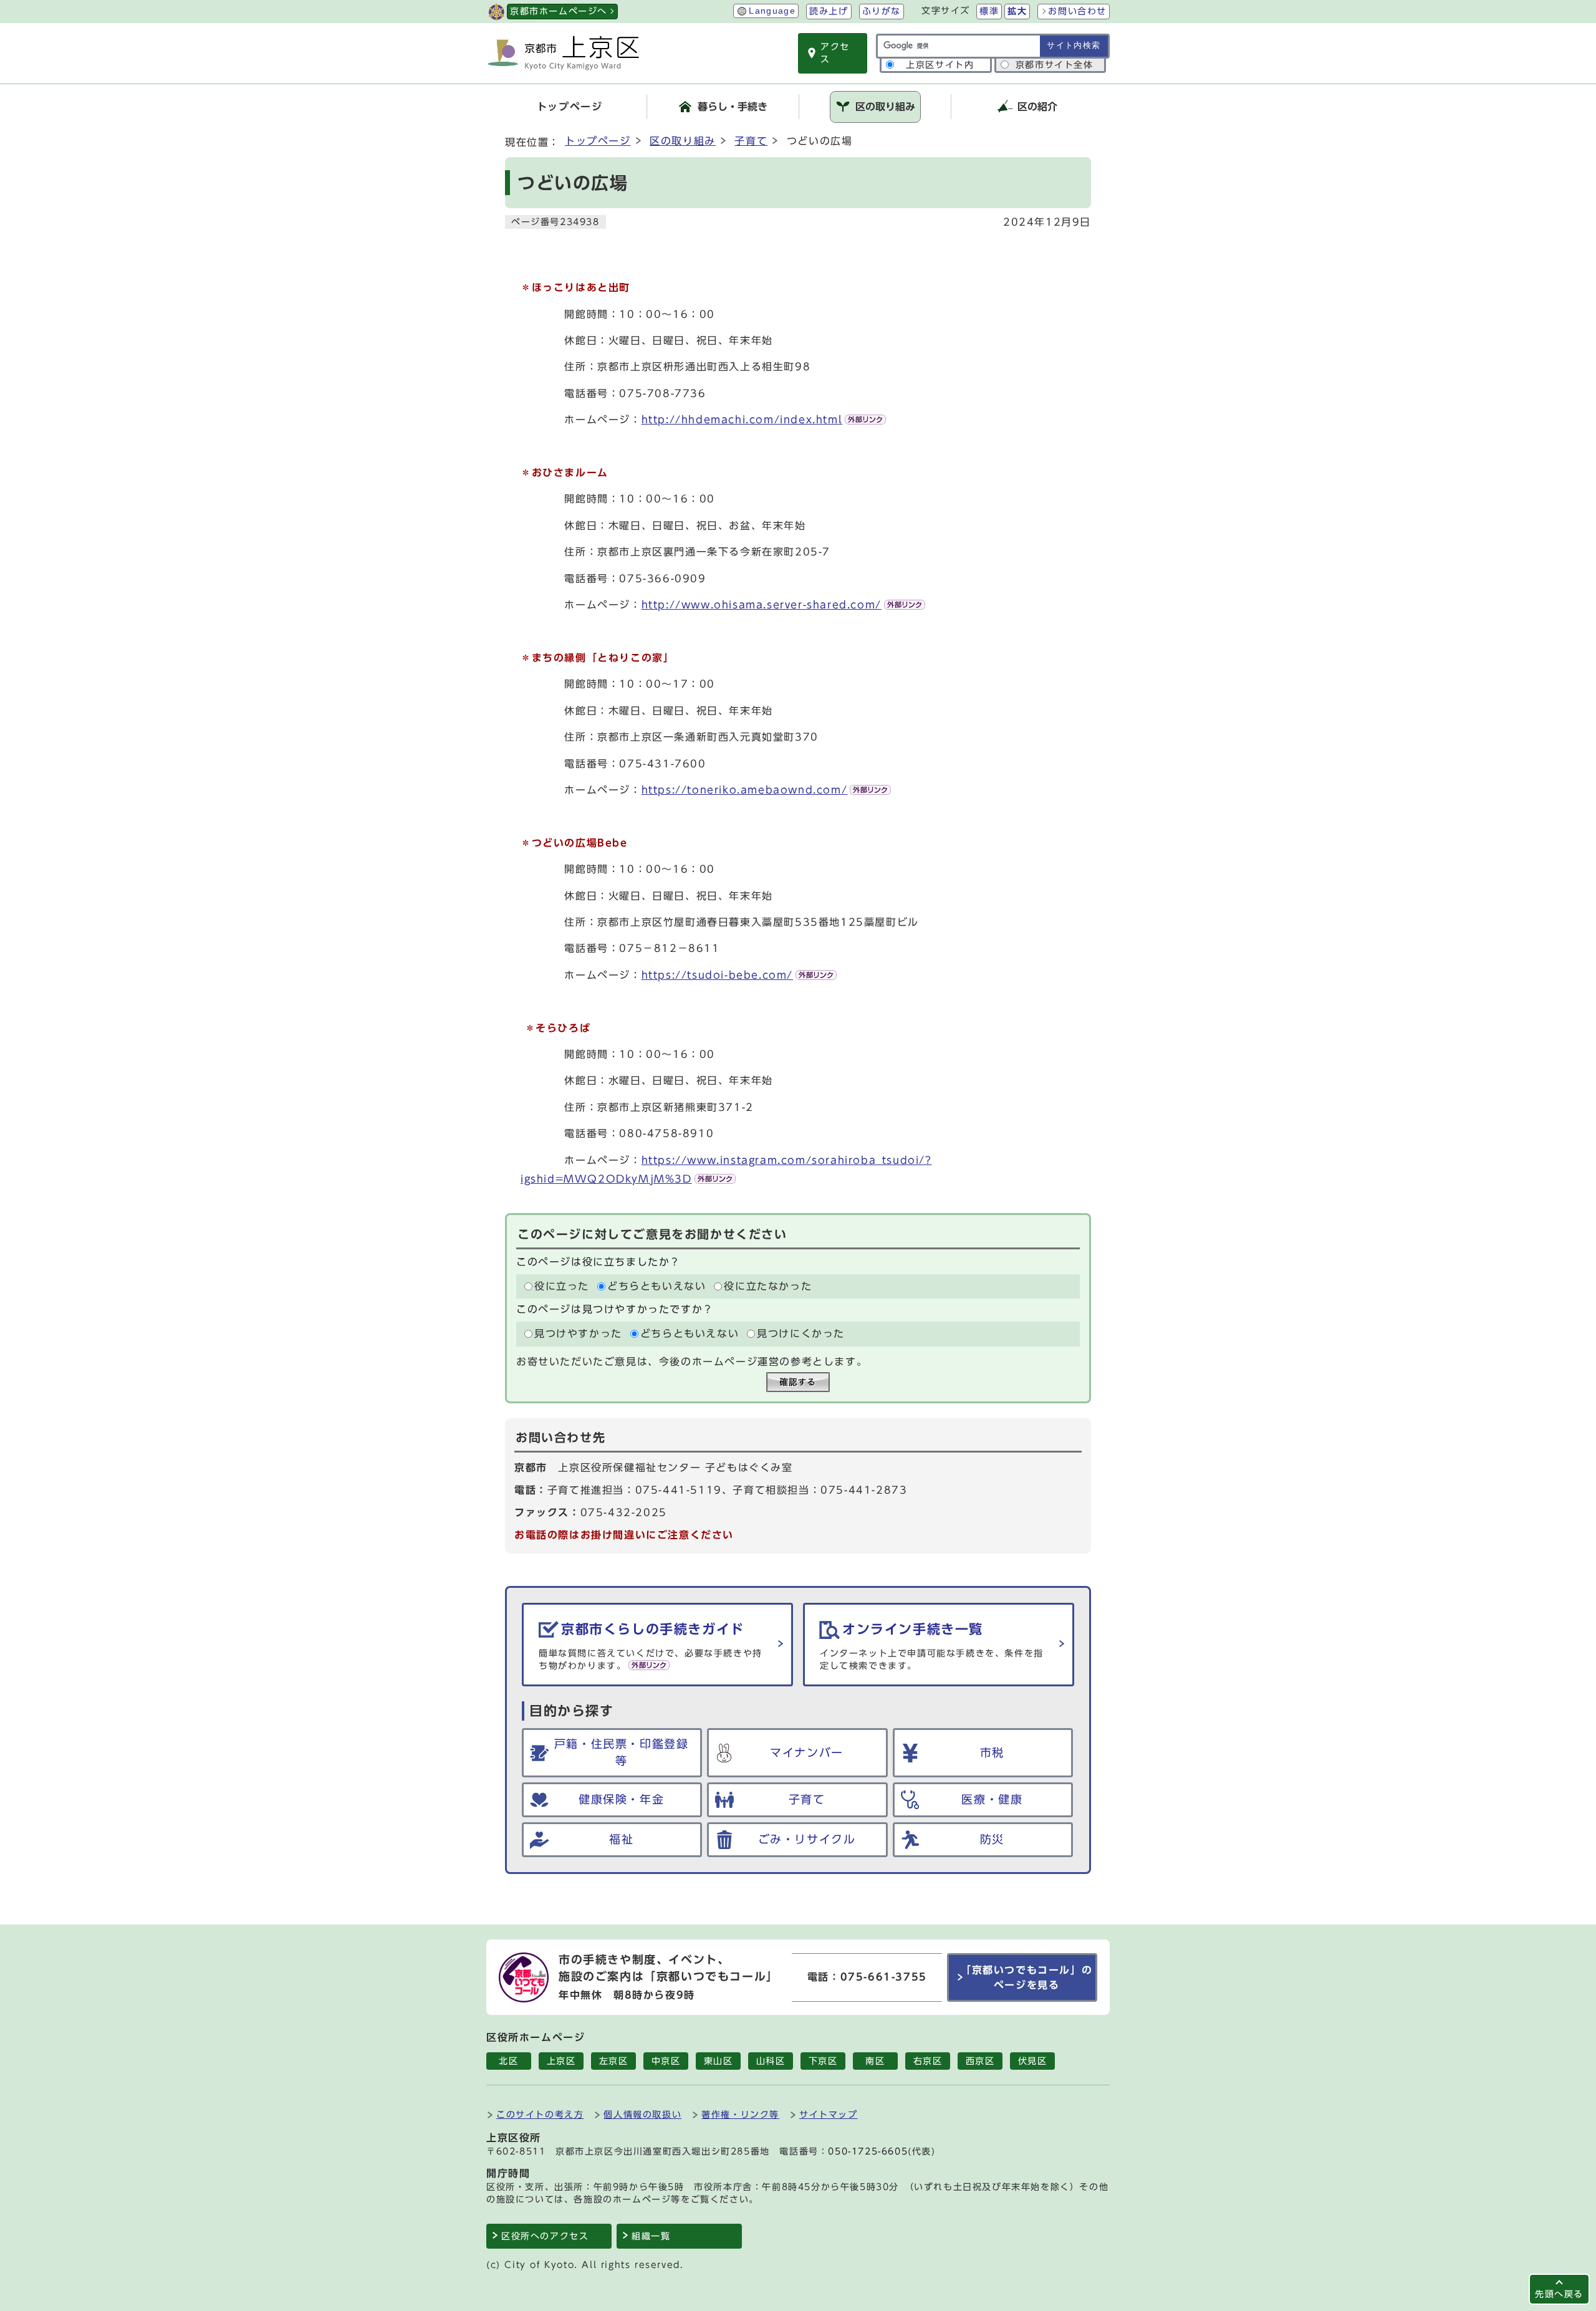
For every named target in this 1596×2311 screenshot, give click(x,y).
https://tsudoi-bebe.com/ (717, 975)
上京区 (561, 2061)
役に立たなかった (768, 1286)
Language (772, 11)
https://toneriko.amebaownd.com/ (745, 790)
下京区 (823, 2061)
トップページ (598, 141)
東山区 (719, 2061)
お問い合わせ (1077, 11)
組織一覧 (651, 2236)
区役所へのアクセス (545, 2236)
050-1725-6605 (868, 2151)
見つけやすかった (578, 1334)
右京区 (928, 2061)
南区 (875, 2061)
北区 (508, 2061)
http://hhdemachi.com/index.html (742, 420)
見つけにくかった (801, 1334)
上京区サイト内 (940, 65)
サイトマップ (829, 2114)
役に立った (562, 1286)
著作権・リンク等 (740, 2114)
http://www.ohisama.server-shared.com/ (762, 605)
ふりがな (882, 11)
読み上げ (829, 11)
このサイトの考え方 (540, 2114)
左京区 (614, 2061)
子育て (751, 141)
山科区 (771, 2061)
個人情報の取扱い (642, 2114)
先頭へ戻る (1559, 2294)
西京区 (980, 2061)
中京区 (666, 2061)
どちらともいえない (656, 1286)
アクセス (835, 53)
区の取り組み (683, 141)
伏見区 (1033, 2061)
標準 (989, 11)
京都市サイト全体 (1055, 65)
